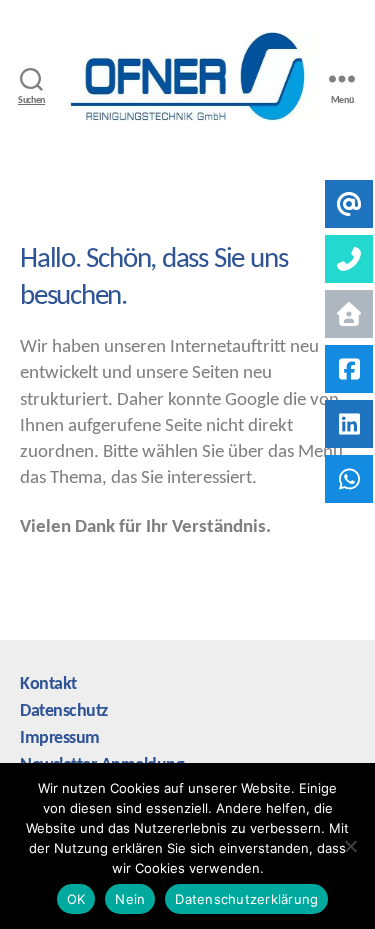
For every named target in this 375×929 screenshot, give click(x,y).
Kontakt (48, 684)
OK (76, 899)
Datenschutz (64, 711)
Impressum (60, 738)
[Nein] (350, 846)
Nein (130, 899)
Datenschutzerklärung (246, 899)
